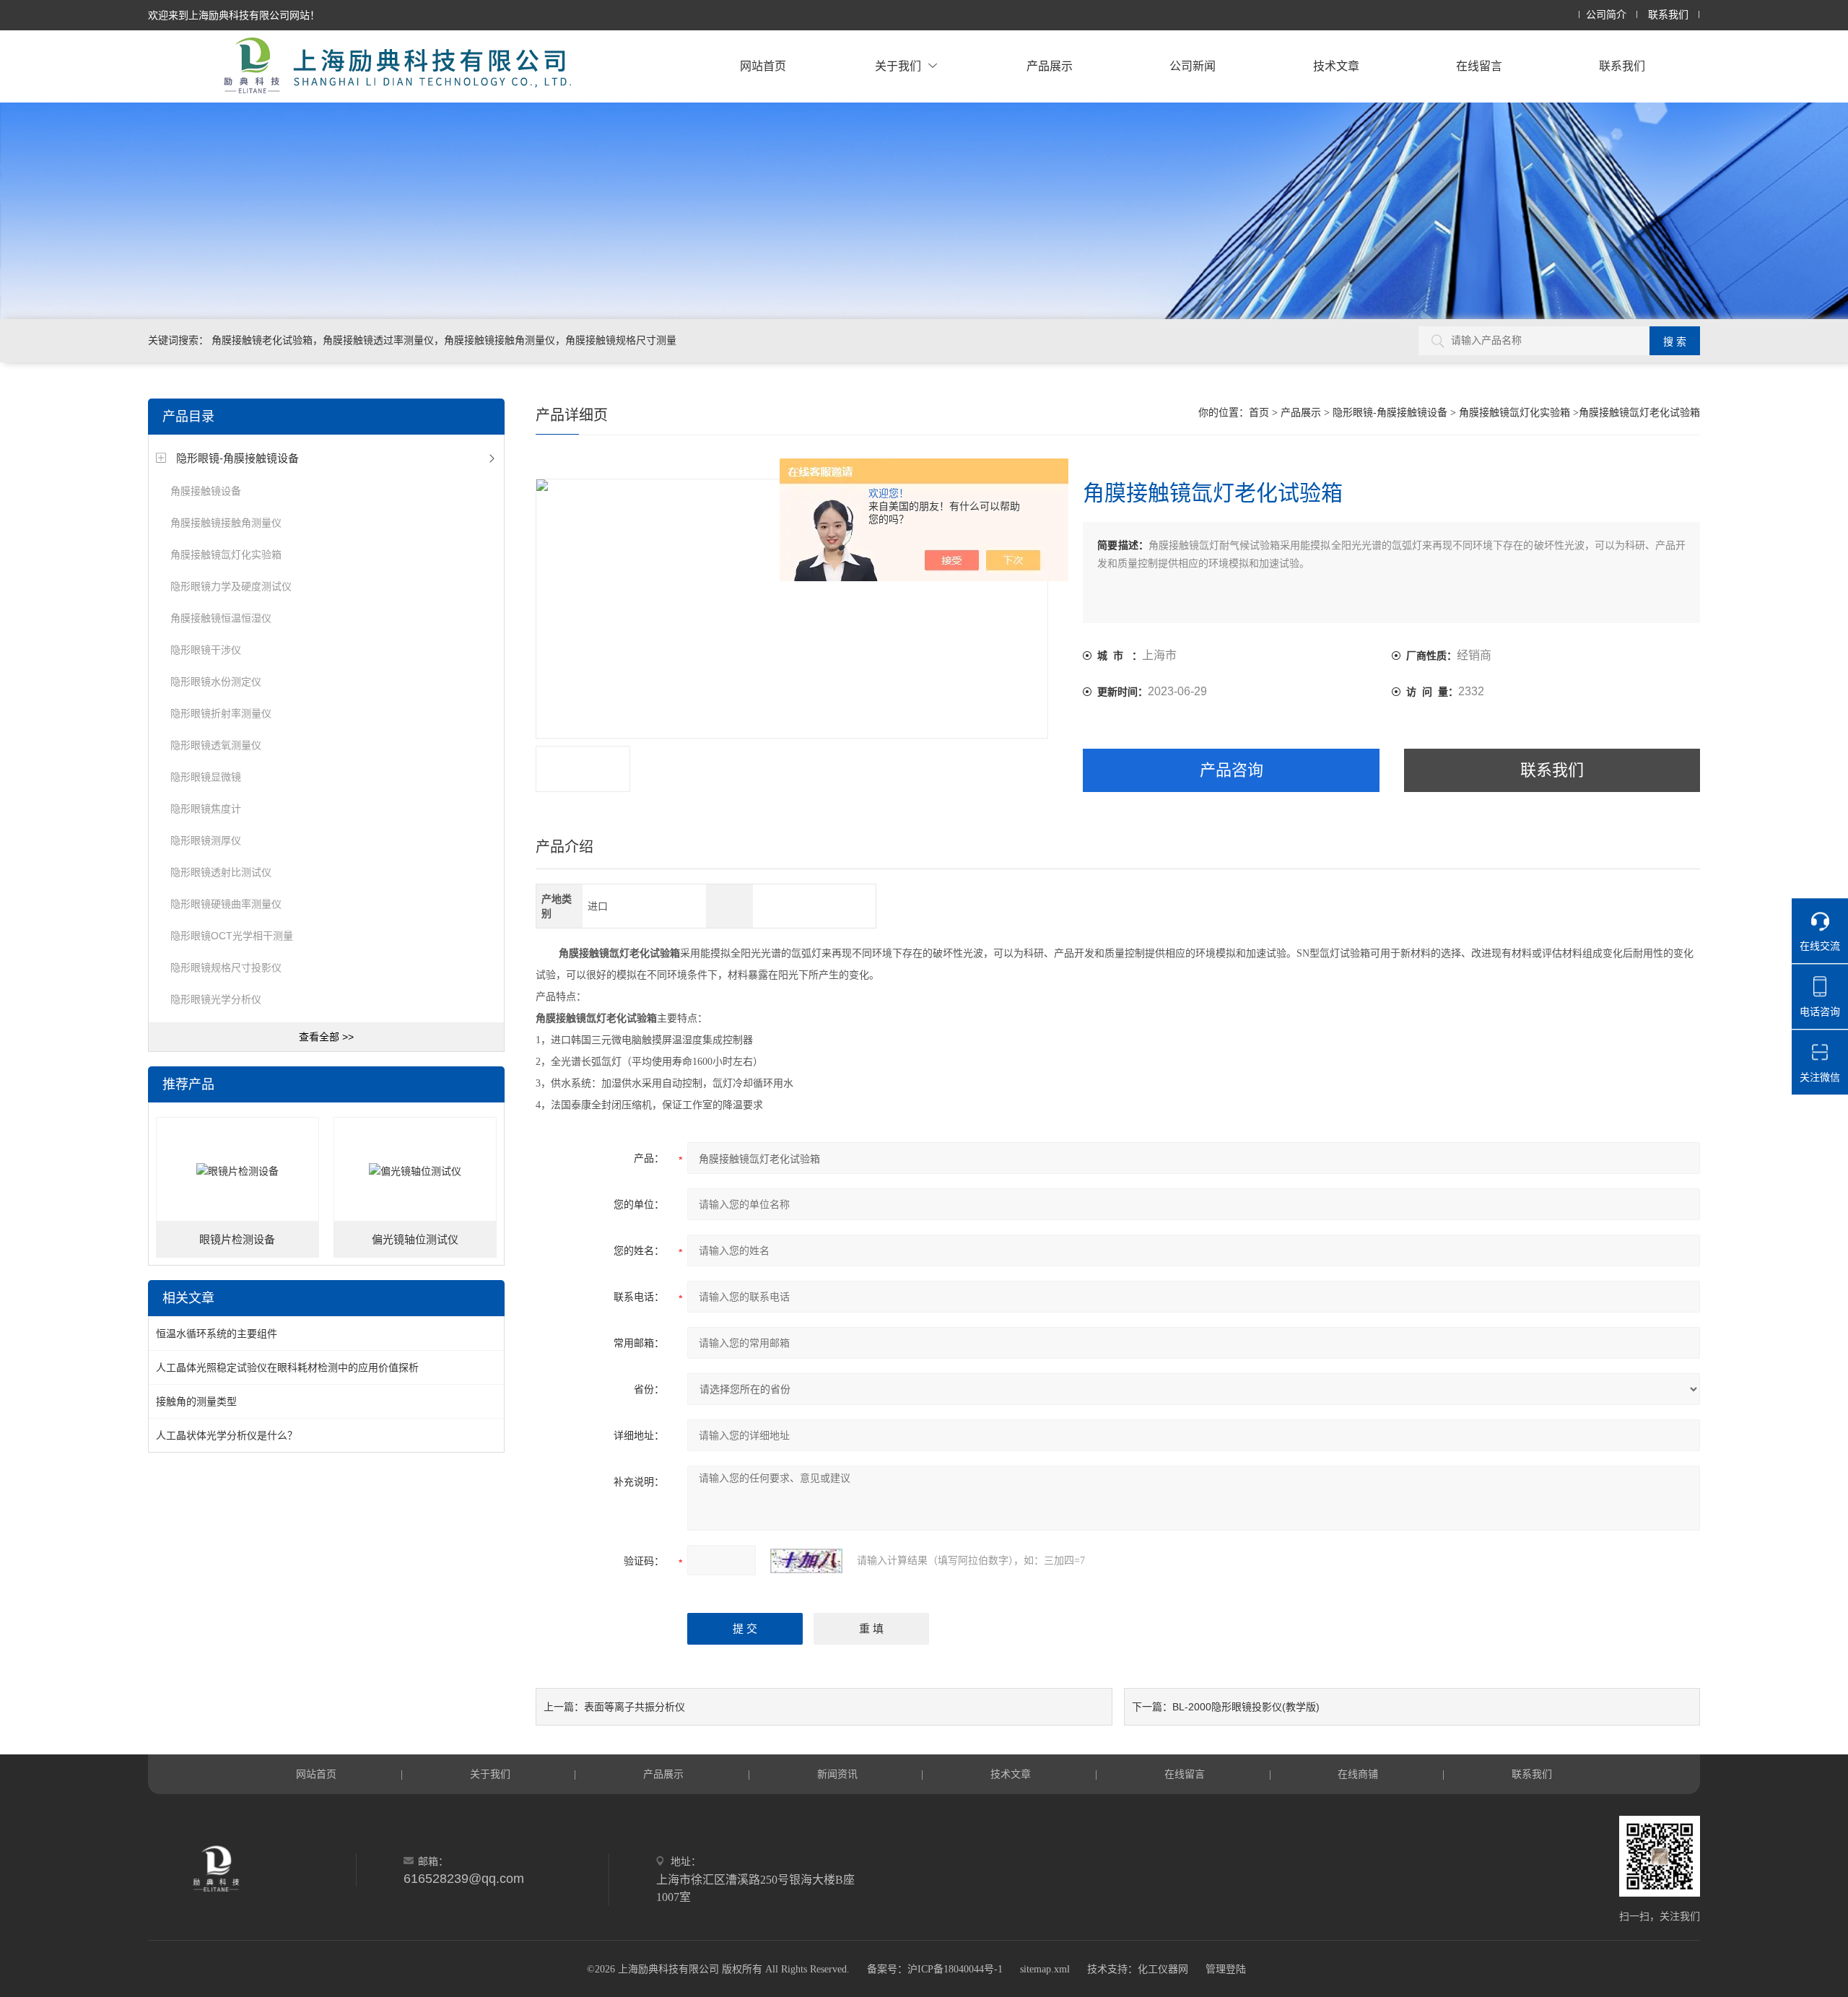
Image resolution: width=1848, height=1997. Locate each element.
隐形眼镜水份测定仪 (216, 682)
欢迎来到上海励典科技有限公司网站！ (234, 15)
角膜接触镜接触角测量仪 (226, 523)
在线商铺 (1358, 1774)
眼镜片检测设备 (237, 1240)
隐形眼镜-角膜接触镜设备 (237, 458)
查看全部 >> (326, 1037)
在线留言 (1479, 66)
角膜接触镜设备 (206, 491)
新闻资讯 (837, 1774)
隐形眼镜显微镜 (206, 777)
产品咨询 (1232, 770)
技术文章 (1336, 66)
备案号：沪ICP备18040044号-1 (935, 1969)
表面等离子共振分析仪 (635, 1707)
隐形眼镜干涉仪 (206, 650)
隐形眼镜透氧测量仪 (216, 745)
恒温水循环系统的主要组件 (217, 1333)
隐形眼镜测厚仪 (206, 840)
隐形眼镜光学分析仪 (216, 999)
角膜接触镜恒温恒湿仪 (221, 618)
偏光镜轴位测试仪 (415, 1240)
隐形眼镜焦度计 (206, 809)
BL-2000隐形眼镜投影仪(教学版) (1246, 1707)
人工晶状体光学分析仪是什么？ (227, 1435)
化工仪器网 (1163, 1969)
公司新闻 (1193, 66)
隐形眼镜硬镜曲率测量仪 (226, 904)
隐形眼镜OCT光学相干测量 (232, 936)
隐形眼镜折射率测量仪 (221, 713)
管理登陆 (1226, 1969)
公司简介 (1606, 15)
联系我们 (1668, 15)
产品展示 (1050, 66)
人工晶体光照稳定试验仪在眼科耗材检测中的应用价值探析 (287, 1367)
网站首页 (763, 66)
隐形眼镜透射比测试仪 (221, 872)
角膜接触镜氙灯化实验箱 (226, 554)
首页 (1259, 413)
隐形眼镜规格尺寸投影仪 (226, 967)
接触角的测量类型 (196, 1401)
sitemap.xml (1045, 1969)
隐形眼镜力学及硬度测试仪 (231, 586)
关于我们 (898, 66)
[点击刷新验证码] (806, 1561)
